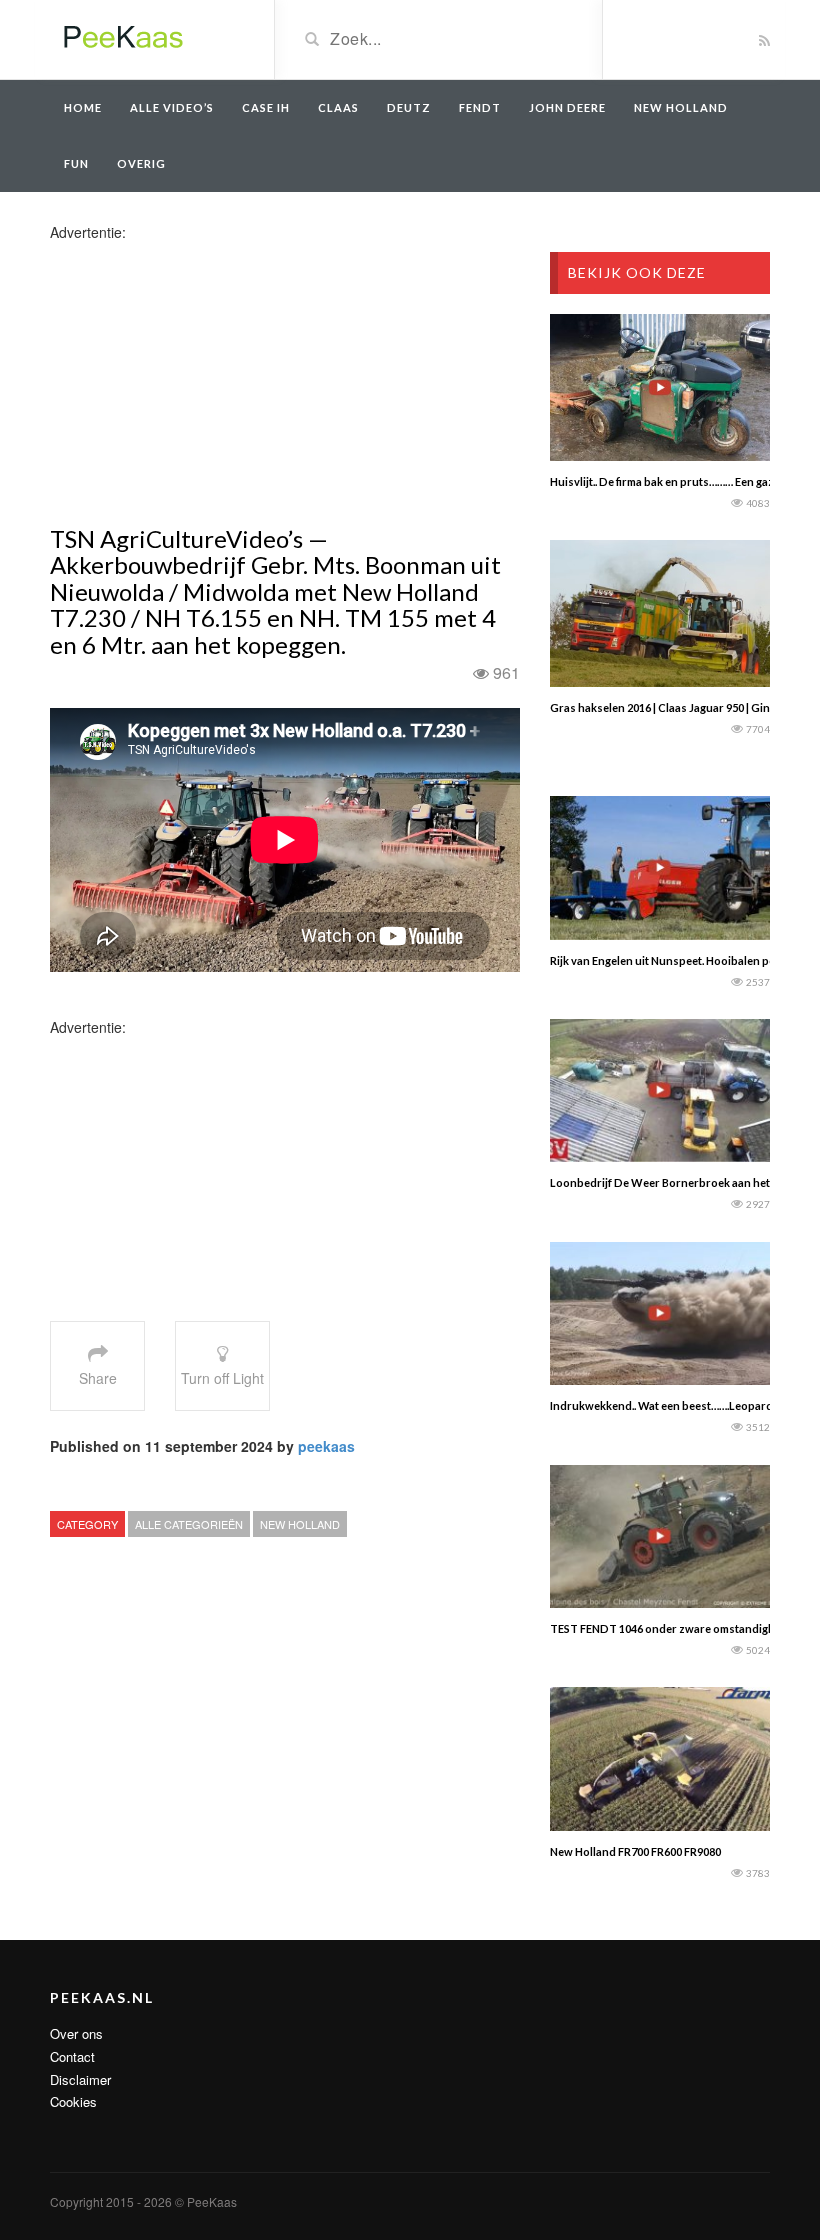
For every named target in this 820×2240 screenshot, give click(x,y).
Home (83, 107)
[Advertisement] (208, 382)
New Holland (681, 107)
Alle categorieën (189, 1524)
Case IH (266, 107)
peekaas (326, 1446)
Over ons (76, 2033)
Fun (76, 163)
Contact (72, 2056)
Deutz (409, 107)
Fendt (480, 107)
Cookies (73, 2101)
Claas (338, 107)
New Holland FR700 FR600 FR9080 (635, 1851)
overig (141, 163)
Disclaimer (80, 2079)
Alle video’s (172, 107)
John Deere (567, 107)
